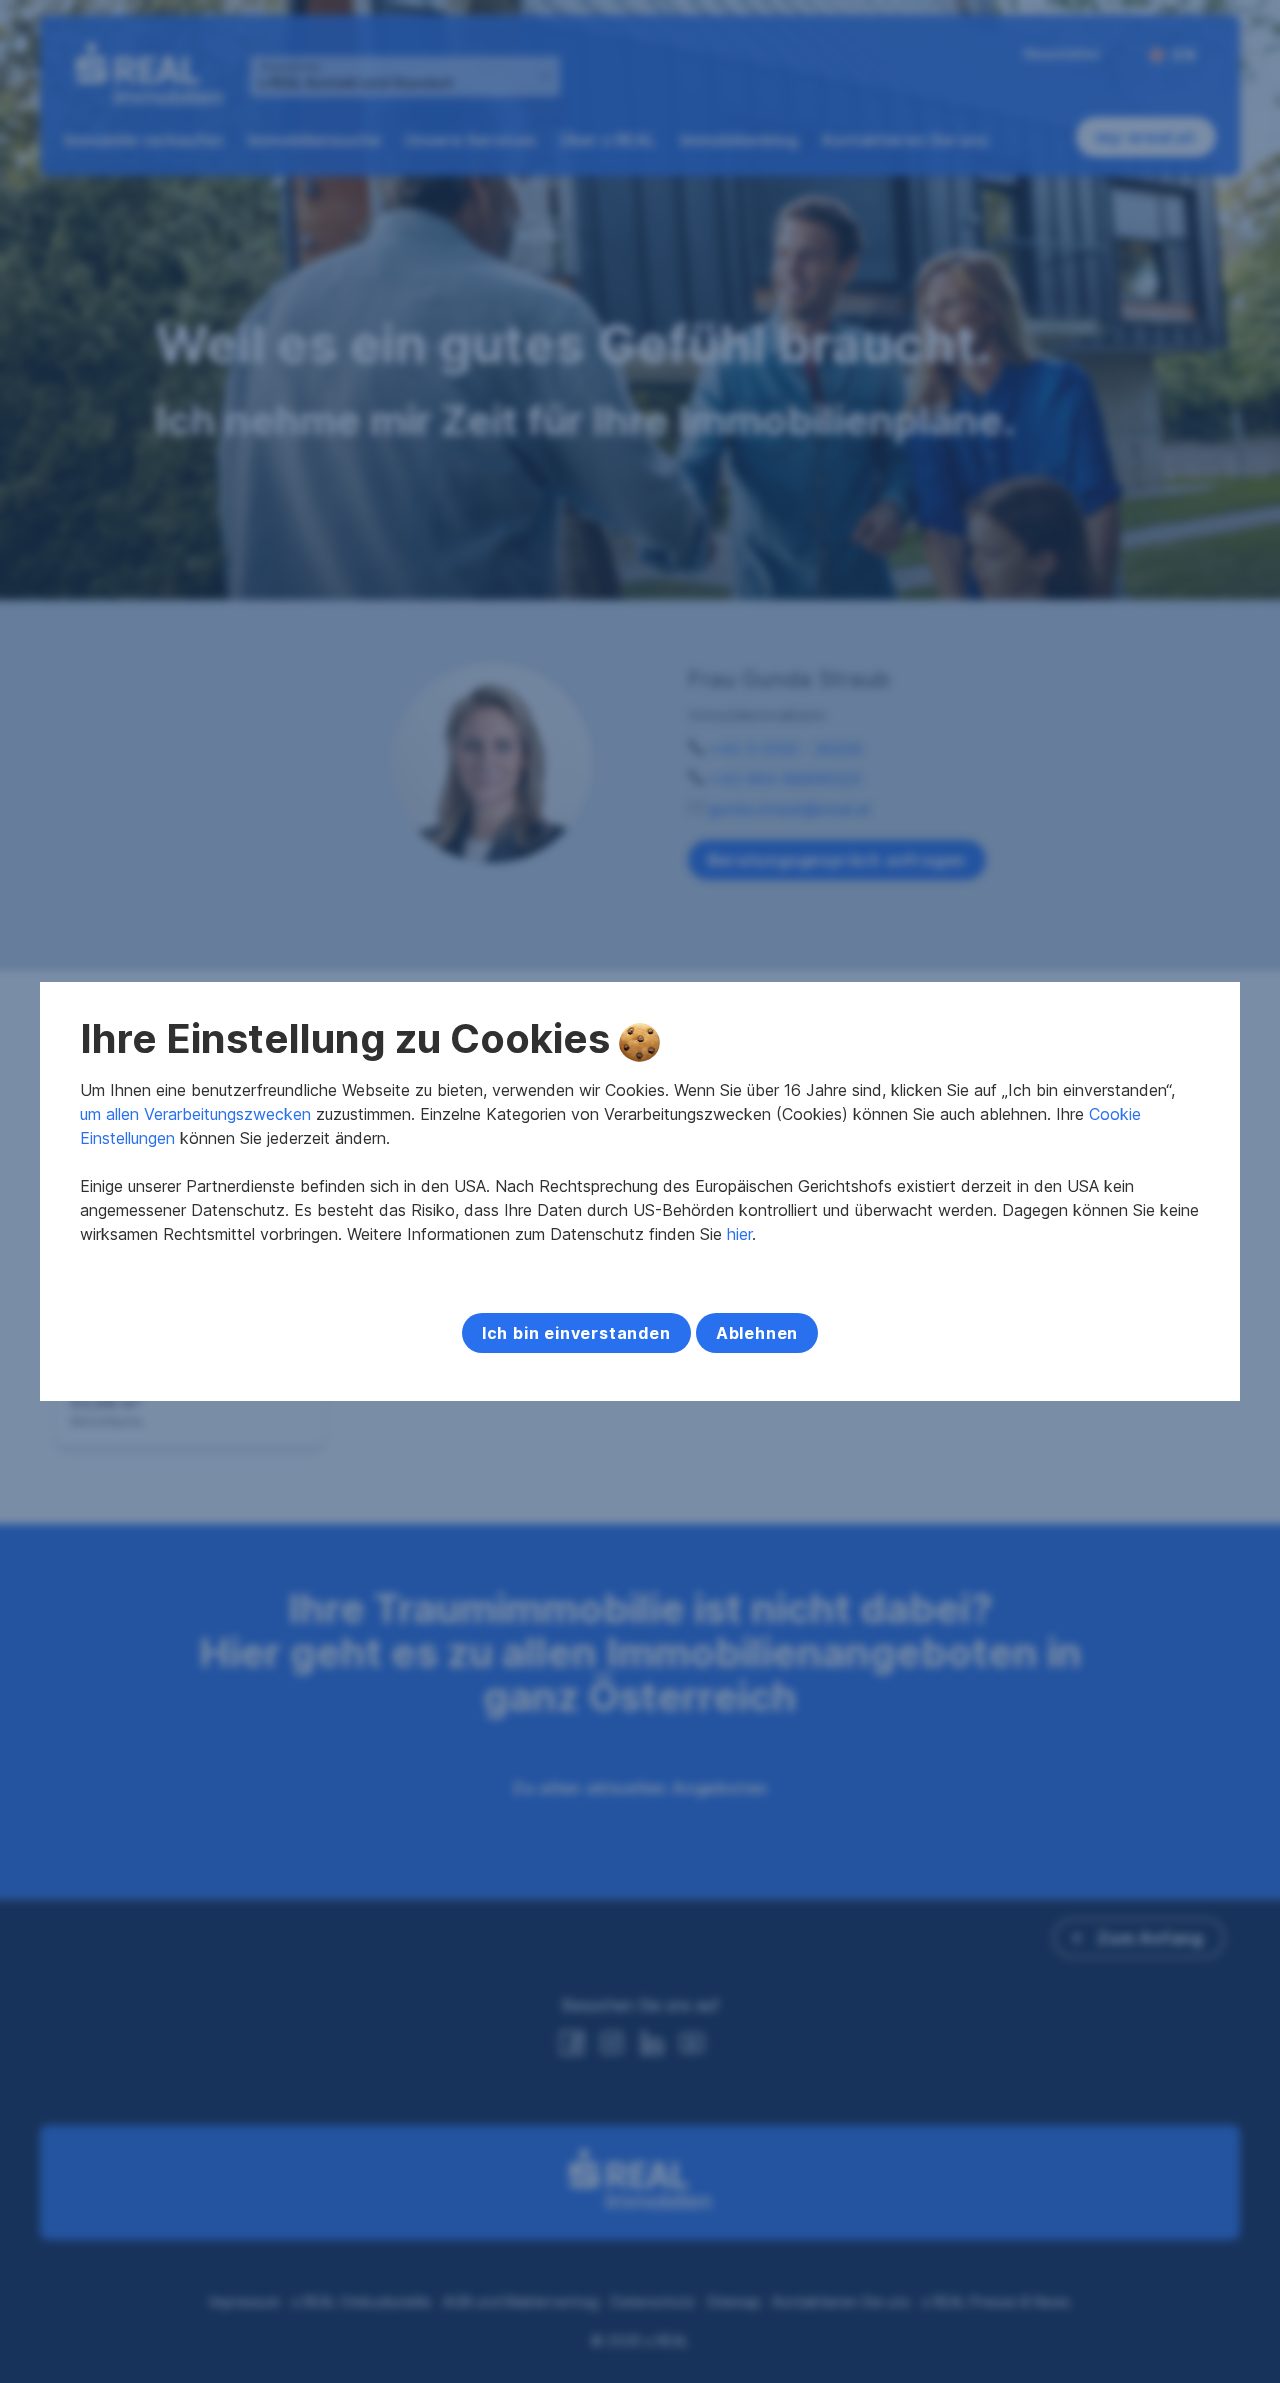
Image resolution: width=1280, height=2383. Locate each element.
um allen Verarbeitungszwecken (195, 1114)
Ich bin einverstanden (576, 1333)
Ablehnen (757, 1333)
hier (739, 1234)
